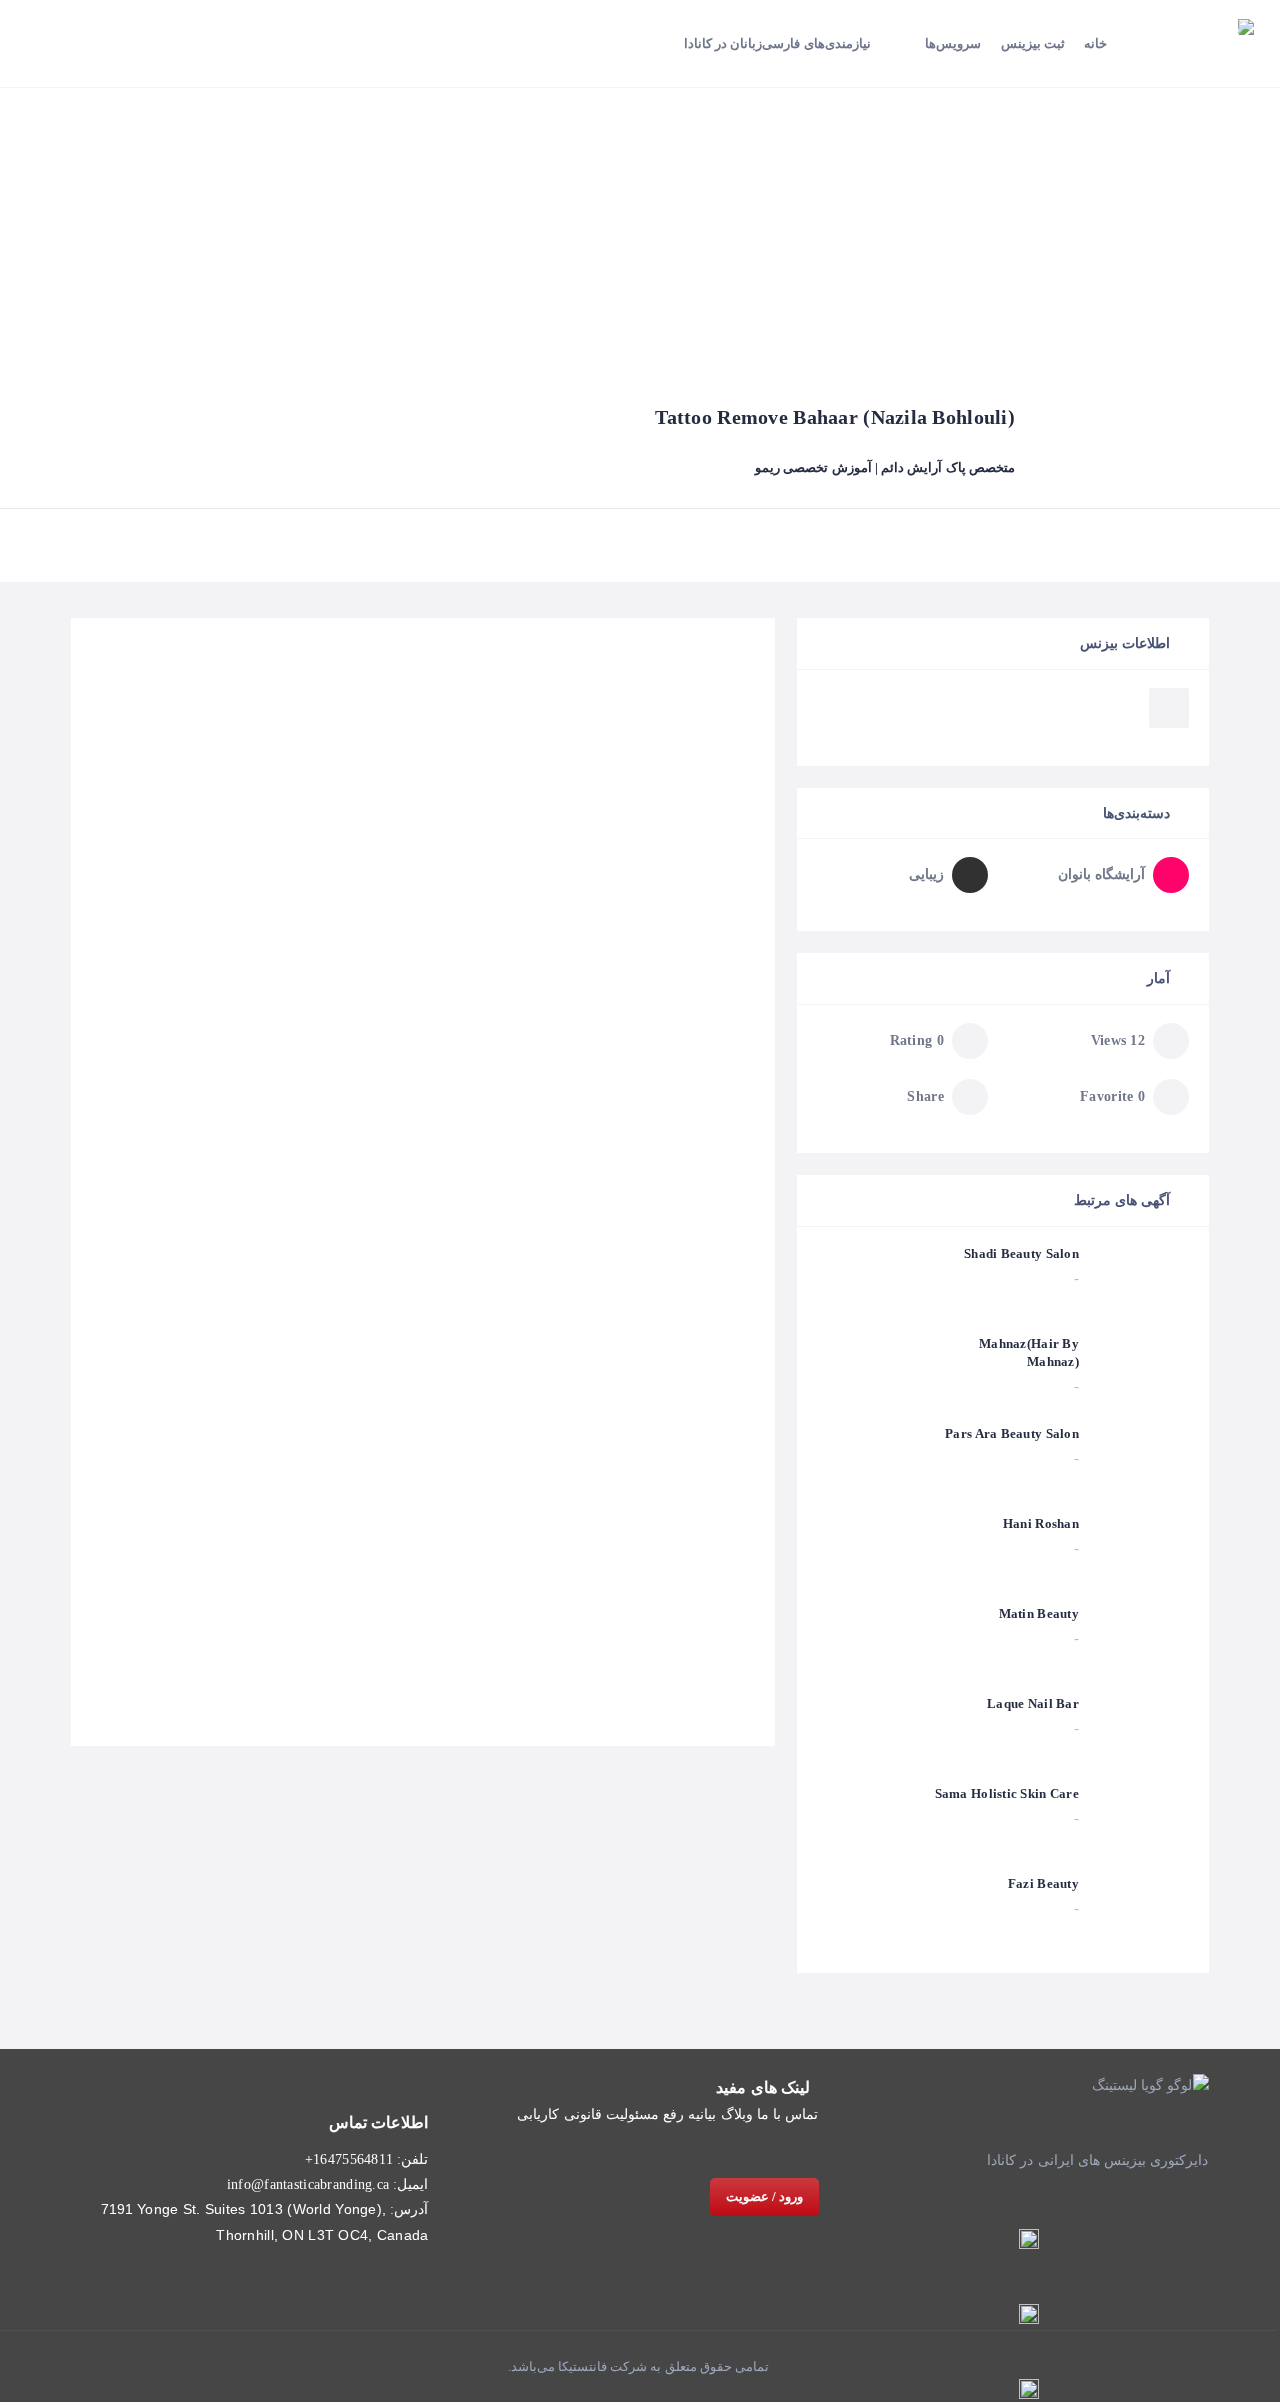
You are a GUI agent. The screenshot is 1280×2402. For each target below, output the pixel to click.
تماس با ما (788, 2114)
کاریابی (538, 2114)
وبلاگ (737, 2114)
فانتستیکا (581, 2366)
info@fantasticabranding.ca (308, 2184)
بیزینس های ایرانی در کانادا (1066, 2160)
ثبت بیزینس (1033, 43)
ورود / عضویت (764, 2196)
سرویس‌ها (953, 43)
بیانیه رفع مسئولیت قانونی (640, 2114)
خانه (1095, 43)
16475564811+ (349, 2159)
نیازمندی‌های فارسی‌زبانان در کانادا (777, 43)
